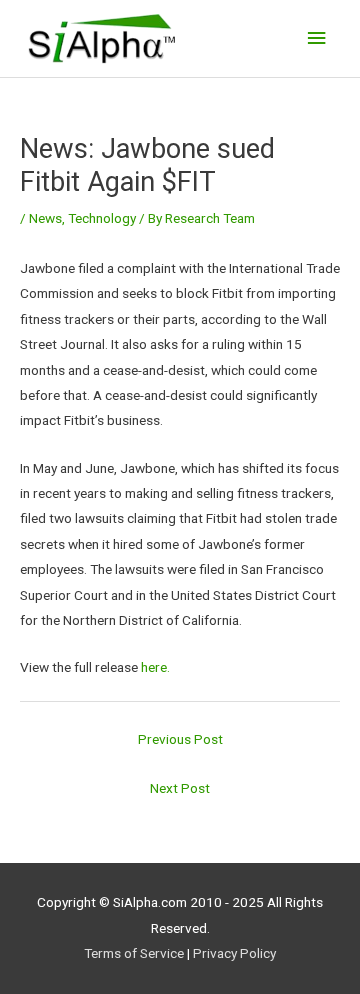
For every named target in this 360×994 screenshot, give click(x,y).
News (45, 218)
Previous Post (180, 739)
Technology (102, 218)
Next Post (180, 788)
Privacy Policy (234, 953)
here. (155, 667)
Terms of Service (134, 953)
